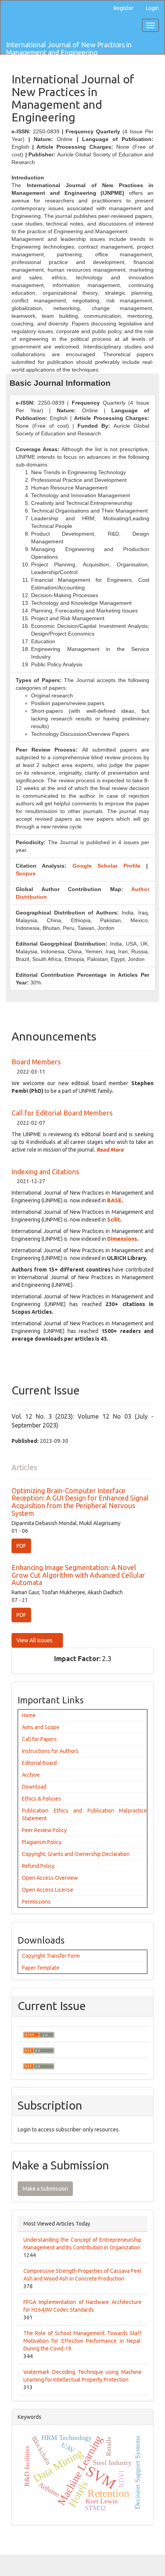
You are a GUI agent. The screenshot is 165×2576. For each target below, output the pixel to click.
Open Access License (48, 1890)
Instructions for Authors (50, 1751)
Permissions (36, 1902)
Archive (31, 1775)
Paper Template (41, 1968)
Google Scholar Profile (106, 866)
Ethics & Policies (41, 1799)
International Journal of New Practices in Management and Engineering (69, 47)
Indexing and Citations (45, 1172)
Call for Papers (39, 1739)
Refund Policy (38, 1866)
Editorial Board (39, 1763)
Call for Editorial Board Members (62, 1113)
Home (29, 1715)
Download (34, 1787)
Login (152, 8)
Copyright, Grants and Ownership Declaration (76, 1854)
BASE (114, 1200)
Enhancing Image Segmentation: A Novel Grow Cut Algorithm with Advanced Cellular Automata (78, 1575)
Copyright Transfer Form (51, 1956)
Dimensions (122, 1239)
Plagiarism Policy (42, 1842)
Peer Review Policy (44, 1830)
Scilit (114, 1220)
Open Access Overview (50, 1878)
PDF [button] (21, 1546)
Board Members (36, 1062)
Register (124, 8)
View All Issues (35, 1640)
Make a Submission (45, 2189)
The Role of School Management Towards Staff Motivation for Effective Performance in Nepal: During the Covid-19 (82, 2341)
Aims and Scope (41, 1727)
